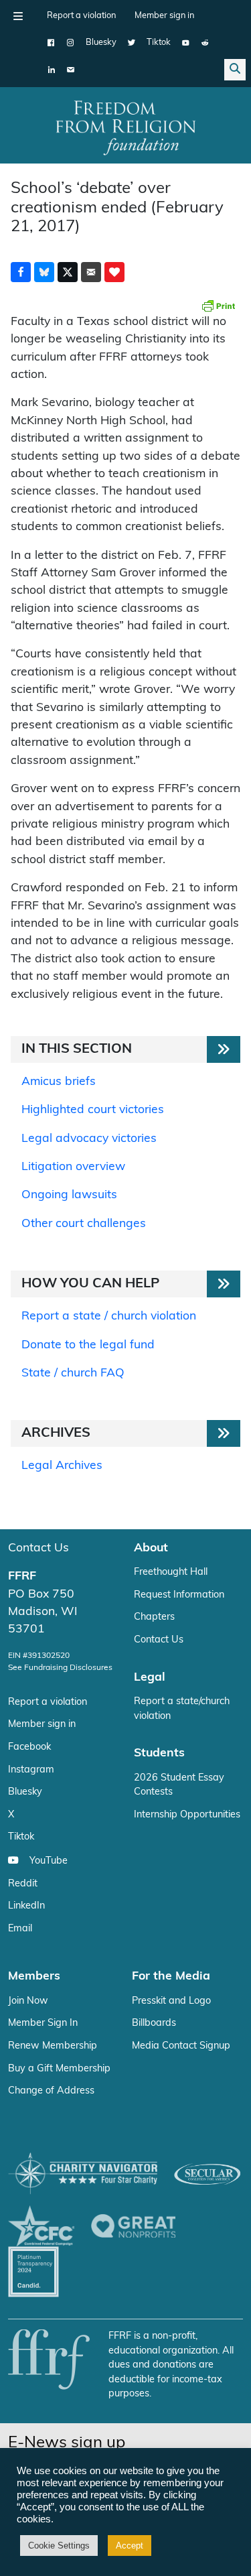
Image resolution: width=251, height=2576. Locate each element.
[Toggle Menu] (18, 16)
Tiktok (159, 43)
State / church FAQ (73, 1373)
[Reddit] (205, 43)
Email (20, 1929)
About (151, 1548)
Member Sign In (43, 2023)
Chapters (154, 1617)
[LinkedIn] (51, 70)
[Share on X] (68, 272)
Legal (150, 1678)
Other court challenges (84, 1224)
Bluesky (101, 43)
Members (34, 1977)
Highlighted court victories (93, 1110)
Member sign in (164, 16)
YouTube (49, 1861)
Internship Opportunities (187, 1815)
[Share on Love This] (114, 272)
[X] (132, 43)
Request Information (179, 1595)
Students (159, 1753)
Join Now (28, 2001)
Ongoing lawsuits (69, 1195)
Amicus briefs (59, 1082)
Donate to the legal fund (88, 1345)
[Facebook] (51, 43)
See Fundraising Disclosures (60, 1668)
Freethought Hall (171, 1572)
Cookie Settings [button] (59, 2546)
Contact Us (38, 1548)
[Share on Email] (91, 272)
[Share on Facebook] (21, 272)
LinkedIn (26, 1906)
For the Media (171, 1977)
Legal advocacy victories (89, 1139)
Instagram (31, 1770)
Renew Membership (53, 2046)
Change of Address (51, 2091)
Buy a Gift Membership (59, 2069)
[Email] (71, 70)
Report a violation (81, 16)
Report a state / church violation (109, 1316)
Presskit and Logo (171, 2001)
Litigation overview (73, 1167)
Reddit (23, 1884)
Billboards (154, 2023)
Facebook (29, 1747)
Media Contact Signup (181, 2046)
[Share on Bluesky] (44, 272)
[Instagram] (71, 43)
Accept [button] (130, 2546)
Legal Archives (62, 1466)
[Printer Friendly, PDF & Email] (218, 306)
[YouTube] (186, 43)
